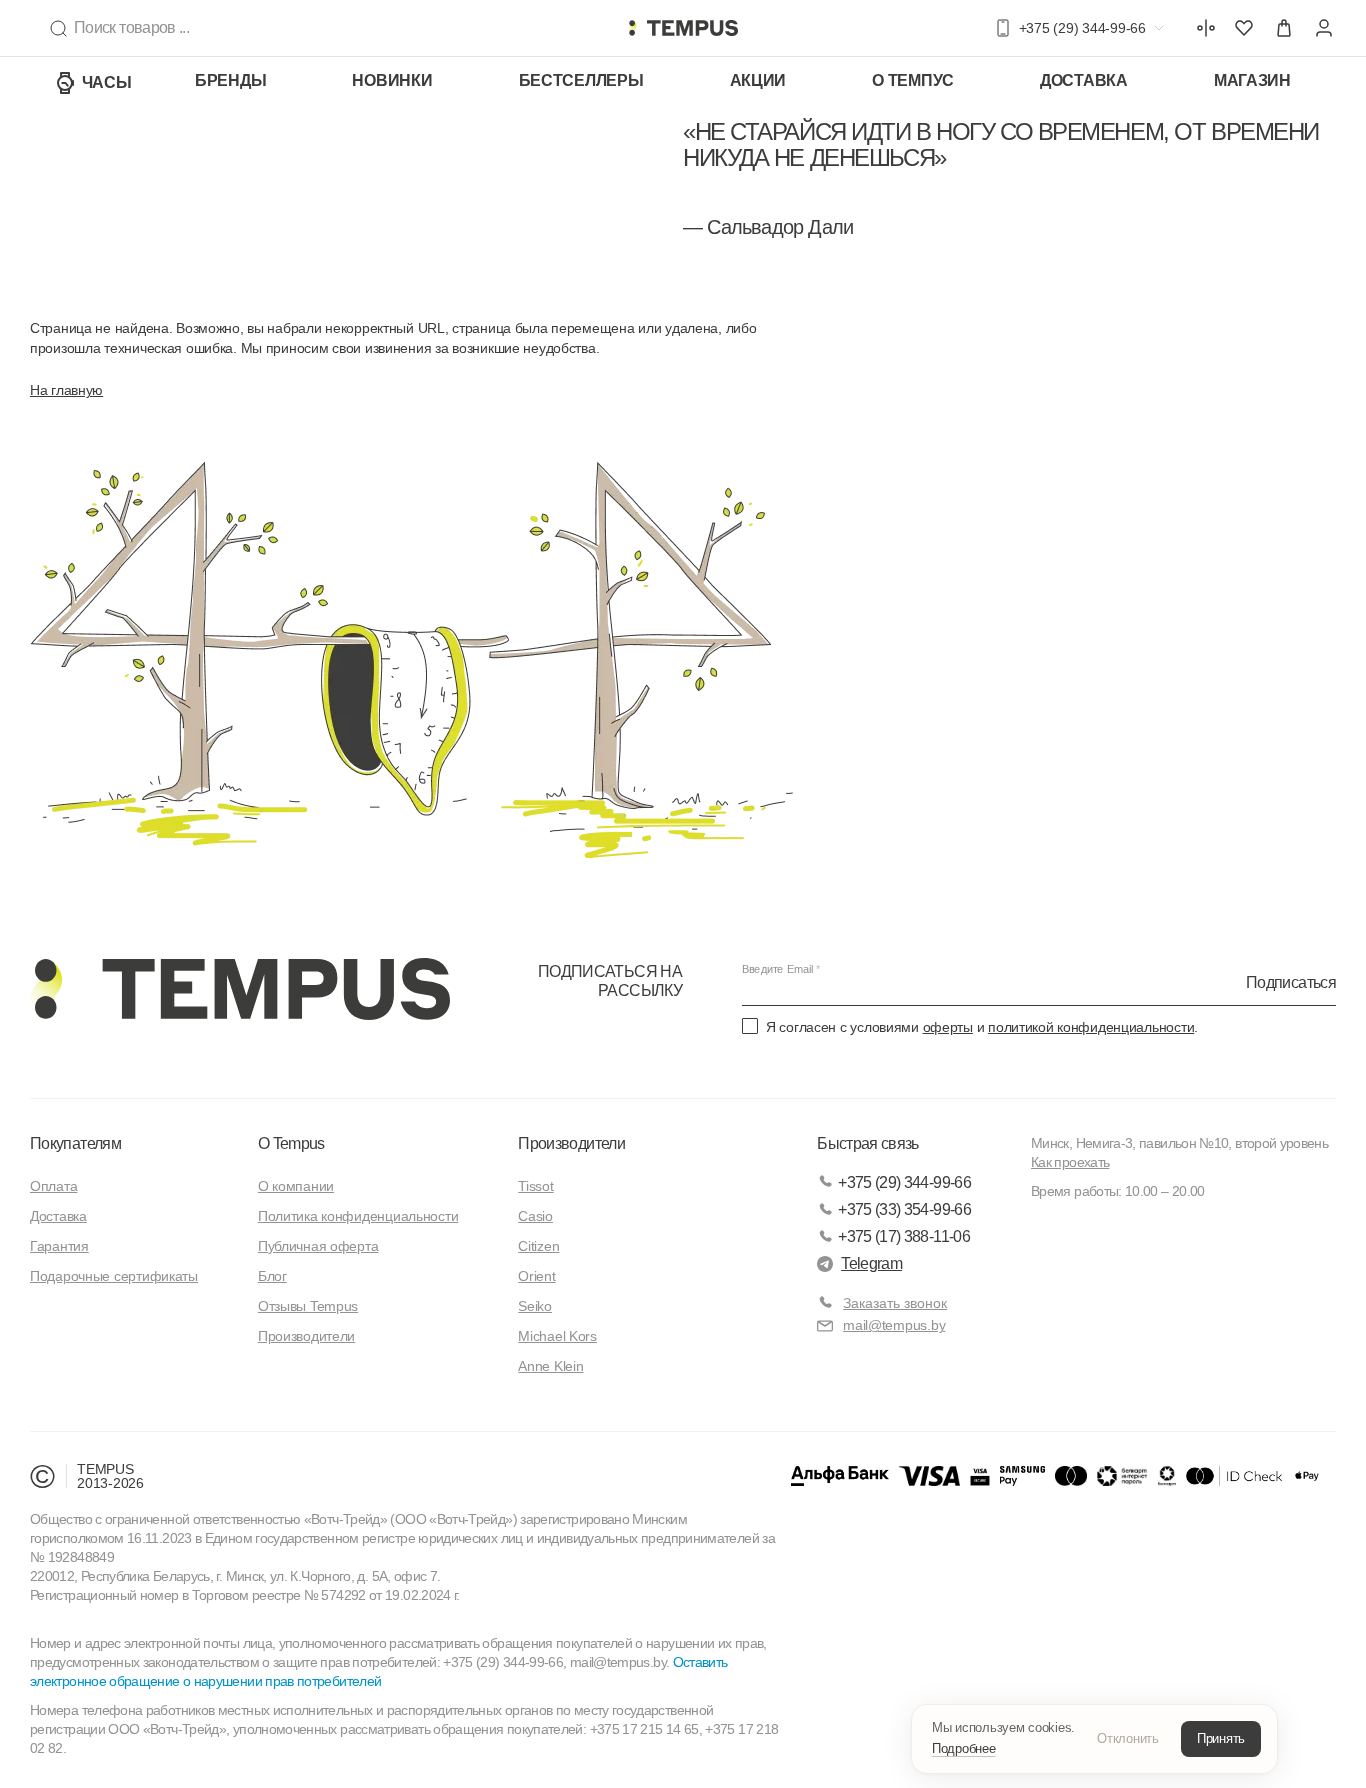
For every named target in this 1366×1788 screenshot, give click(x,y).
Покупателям (75, 1143)
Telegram (871, 1263)
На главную (66, 390)
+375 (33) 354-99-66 (904, 1209)
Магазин (1252, 80)
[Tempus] (240, 989)
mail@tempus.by (894, 1325)
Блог (272, 1276)
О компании (296, 1186)
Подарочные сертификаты (114, 1276)
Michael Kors (557, 1336)
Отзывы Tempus (308, 1306)
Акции (758, 80)
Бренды (230, 80)
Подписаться (1291, 981)
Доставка (1084, 80)
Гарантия (59, 1246)
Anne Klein (550, 1366)
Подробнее (964, 1748)
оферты (948, 1027)
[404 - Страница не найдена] (683, 28)
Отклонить (1128, 1738)
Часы (107, 82)
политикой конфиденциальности (1091, 1027)
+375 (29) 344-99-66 (904, 1182)
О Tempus (291, 1143)
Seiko (535, 1306)
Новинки (392, 80)
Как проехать (1070, 1162)
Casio (535, 1216)
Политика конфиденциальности (358, 1216)
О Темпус (913, 80)
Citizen (538, 1246)
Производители (306, 1336)
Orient (536, 1276)
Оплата (53, 1186)
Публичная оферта (318, 1246)
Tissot (535, 1186)
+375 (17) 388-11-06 (904, 1236)
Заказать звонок (895, 1303)
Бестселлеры (581, 80)
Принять (1221, 1738)
